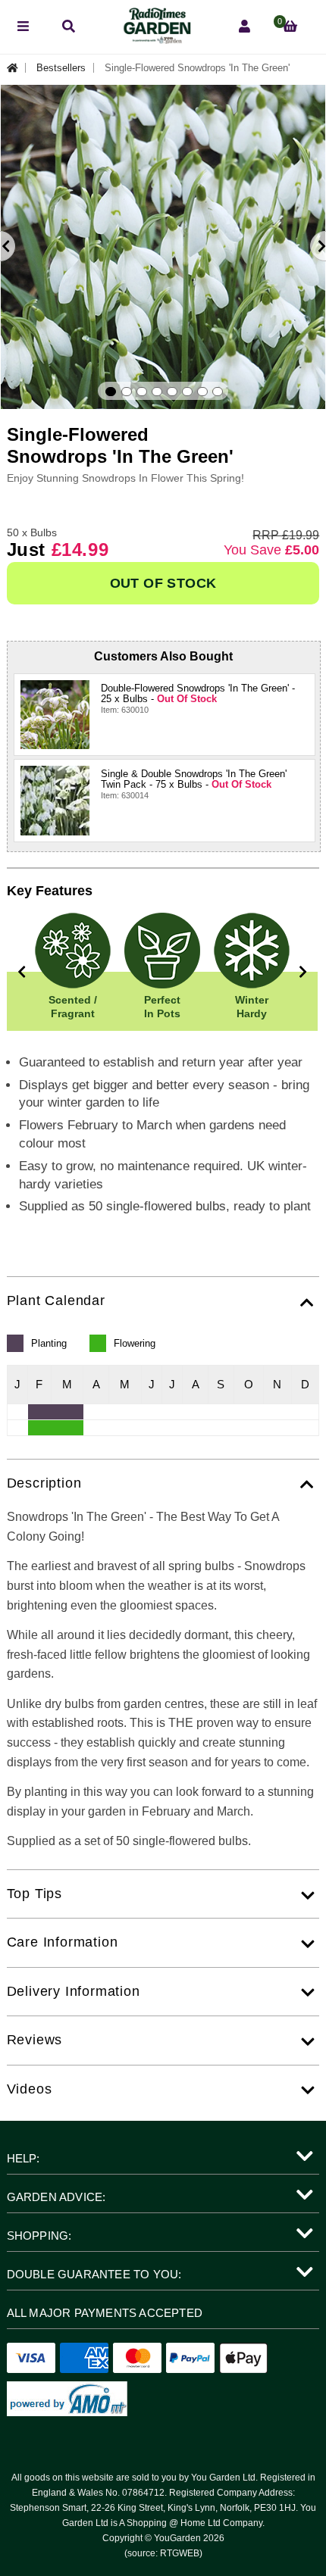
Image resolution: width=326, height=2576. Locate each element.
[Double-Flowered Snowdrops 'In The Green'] (55, 715)
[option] (163, 247)
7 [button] (202, 392)
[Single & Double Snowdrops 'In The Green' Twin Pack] (55, 800)
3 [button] (142, 392)
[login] (244, 27)
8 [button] (218, 392)
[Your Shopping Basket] (290, 27)
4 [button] (157, 392)
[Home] (17, 68)
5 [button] (172, 392)
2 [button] (127, 392)
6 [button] (187, 392)
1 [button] (111, 392)
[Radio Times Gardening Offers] (156, 40)
